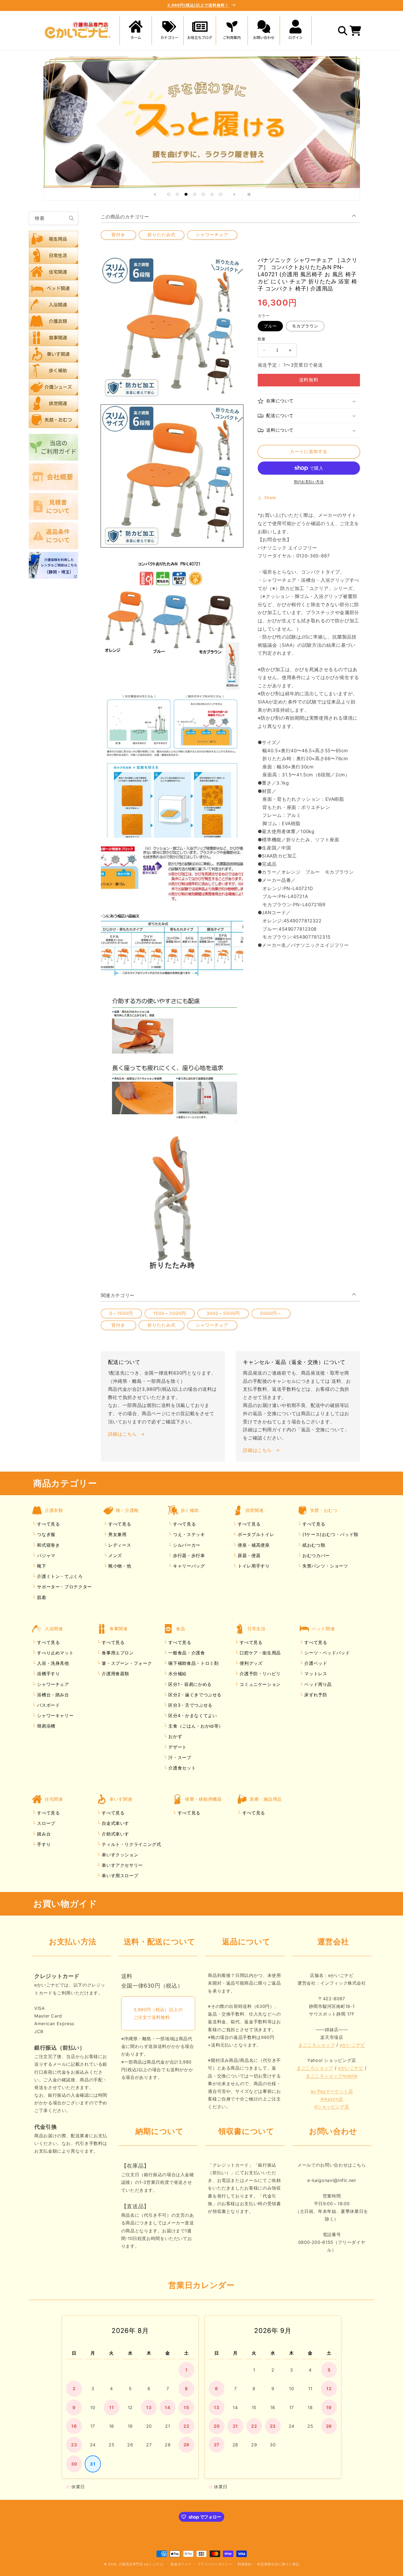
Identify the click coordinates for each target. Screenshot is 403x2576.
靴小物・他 (119, 1566)
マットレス (315, 1674)
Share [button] (270, 498)
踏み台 (43, 1834)
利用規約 (245, 2564)
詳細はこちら (123, 1434)
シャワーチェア (212, 235)
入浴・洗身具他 (52, 1663)
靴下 (41, 1566)
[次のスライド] (234, 194)
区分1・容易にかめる (189, 1684)
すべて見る (48, 1524)
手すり (43, 1844)
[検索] (72, 218)
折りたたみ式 (161, 235)
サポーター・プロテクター (64, 1587)
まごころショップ (317, 2045)
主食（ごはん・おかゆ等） (195, 1726)
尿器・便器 (248, 1555)
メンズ (114, 1555)
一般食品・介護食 (186, 1653)
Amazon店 (332, 2099)
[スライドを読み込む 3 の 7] (186, 194)
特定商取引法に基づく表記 (278, 2564)
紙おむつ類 (313, 1545)
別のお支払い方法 (309, 482)
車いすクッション (119, 1855)
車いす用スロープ (119, 1876)
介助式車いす (115, 1834)
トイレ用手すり (253, 1566)
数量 (262, 339)
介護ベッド (315, 1663)
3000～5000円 (223, 1313)
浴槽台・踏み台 (52, 1695)
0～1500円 (121, 1313)
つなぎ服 (46, 1534)
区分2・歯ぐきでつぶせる (194, 1695)
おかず (175, 1736)
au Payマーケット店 (332, 2091)
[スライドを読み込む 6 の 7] (212, 194)
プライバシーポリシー (215, 2564)
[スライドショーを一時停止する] (248, 194)
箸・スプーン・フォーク (126, 1663)
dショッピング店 (332, 2107)
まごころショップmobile (332, 2076)
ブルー (270, 326)
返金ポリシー (181, 2564)
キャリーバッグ (188, 1566)
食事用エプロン (117, 1653)
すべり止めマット (55, 1653)
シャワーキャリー (55, 1716)
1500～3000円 (170, 1313)
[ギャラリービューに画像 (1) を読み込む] (172, 476)
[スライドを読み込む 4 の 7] (195, 194)
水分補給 (177, 1674)
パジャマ (46, 1555)
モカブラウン (305, 326)
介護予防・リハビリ (259, 1674)
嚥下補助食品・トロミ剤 (193, 1663)
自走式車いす (115, 1823)
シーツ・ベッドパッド (327, 1653)
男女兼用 (117, 1534)
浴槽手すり (48, 1674)
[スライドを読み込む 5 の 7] (203, 194)
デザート (177, 1747)
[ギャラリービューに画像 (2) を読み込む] (172, 621)
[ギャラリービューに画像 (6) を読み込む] (172, 1202)
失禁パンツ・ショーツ (324, 1566)
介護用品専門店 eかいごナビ (141, 2564)
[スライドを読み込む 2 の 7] (177, 194)
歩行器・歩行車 (188, 1555)
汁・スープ (179, 1757)
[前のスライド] (155, 194)
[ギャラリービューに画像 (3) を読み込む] (172, 766)
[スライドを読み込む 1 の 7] (169, 194)
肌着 (41, 1597)
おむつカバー (315, 1555)
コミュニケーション (259, 1684)
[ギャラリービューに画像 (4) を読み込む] (172, 912)
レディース (119, 1545)
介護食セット (181, 1768)
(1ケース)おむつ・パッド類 (329, 1534)
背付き (118, 235)
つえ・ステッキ (188, 1534)
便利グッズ (250, 1663)
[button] (168, 31)
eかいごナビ (352, 2045)
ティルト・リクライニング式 (131, 1844)
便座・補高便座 (253, 1545)
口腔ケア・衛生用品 (259, 1653)
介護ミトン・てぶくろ (59, 1576)
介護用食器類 (115, 1674)
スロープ (46, 1823)
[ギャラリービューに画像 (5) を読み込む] (172, 1057)
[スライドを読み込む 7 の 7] (221, 194)
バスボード (48, 1705)
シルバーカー (186, 1545)
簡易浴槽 (46, 1726)
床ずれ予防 (315, 1695)
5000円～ (271, 1313)
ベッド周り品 (317, 1684)
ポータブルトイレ (255, 1534)
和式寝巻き (48, 1545)
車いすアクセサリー (122, 1865)
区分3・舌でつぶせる (190, 1705)
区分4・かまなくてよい (192, 1716)
